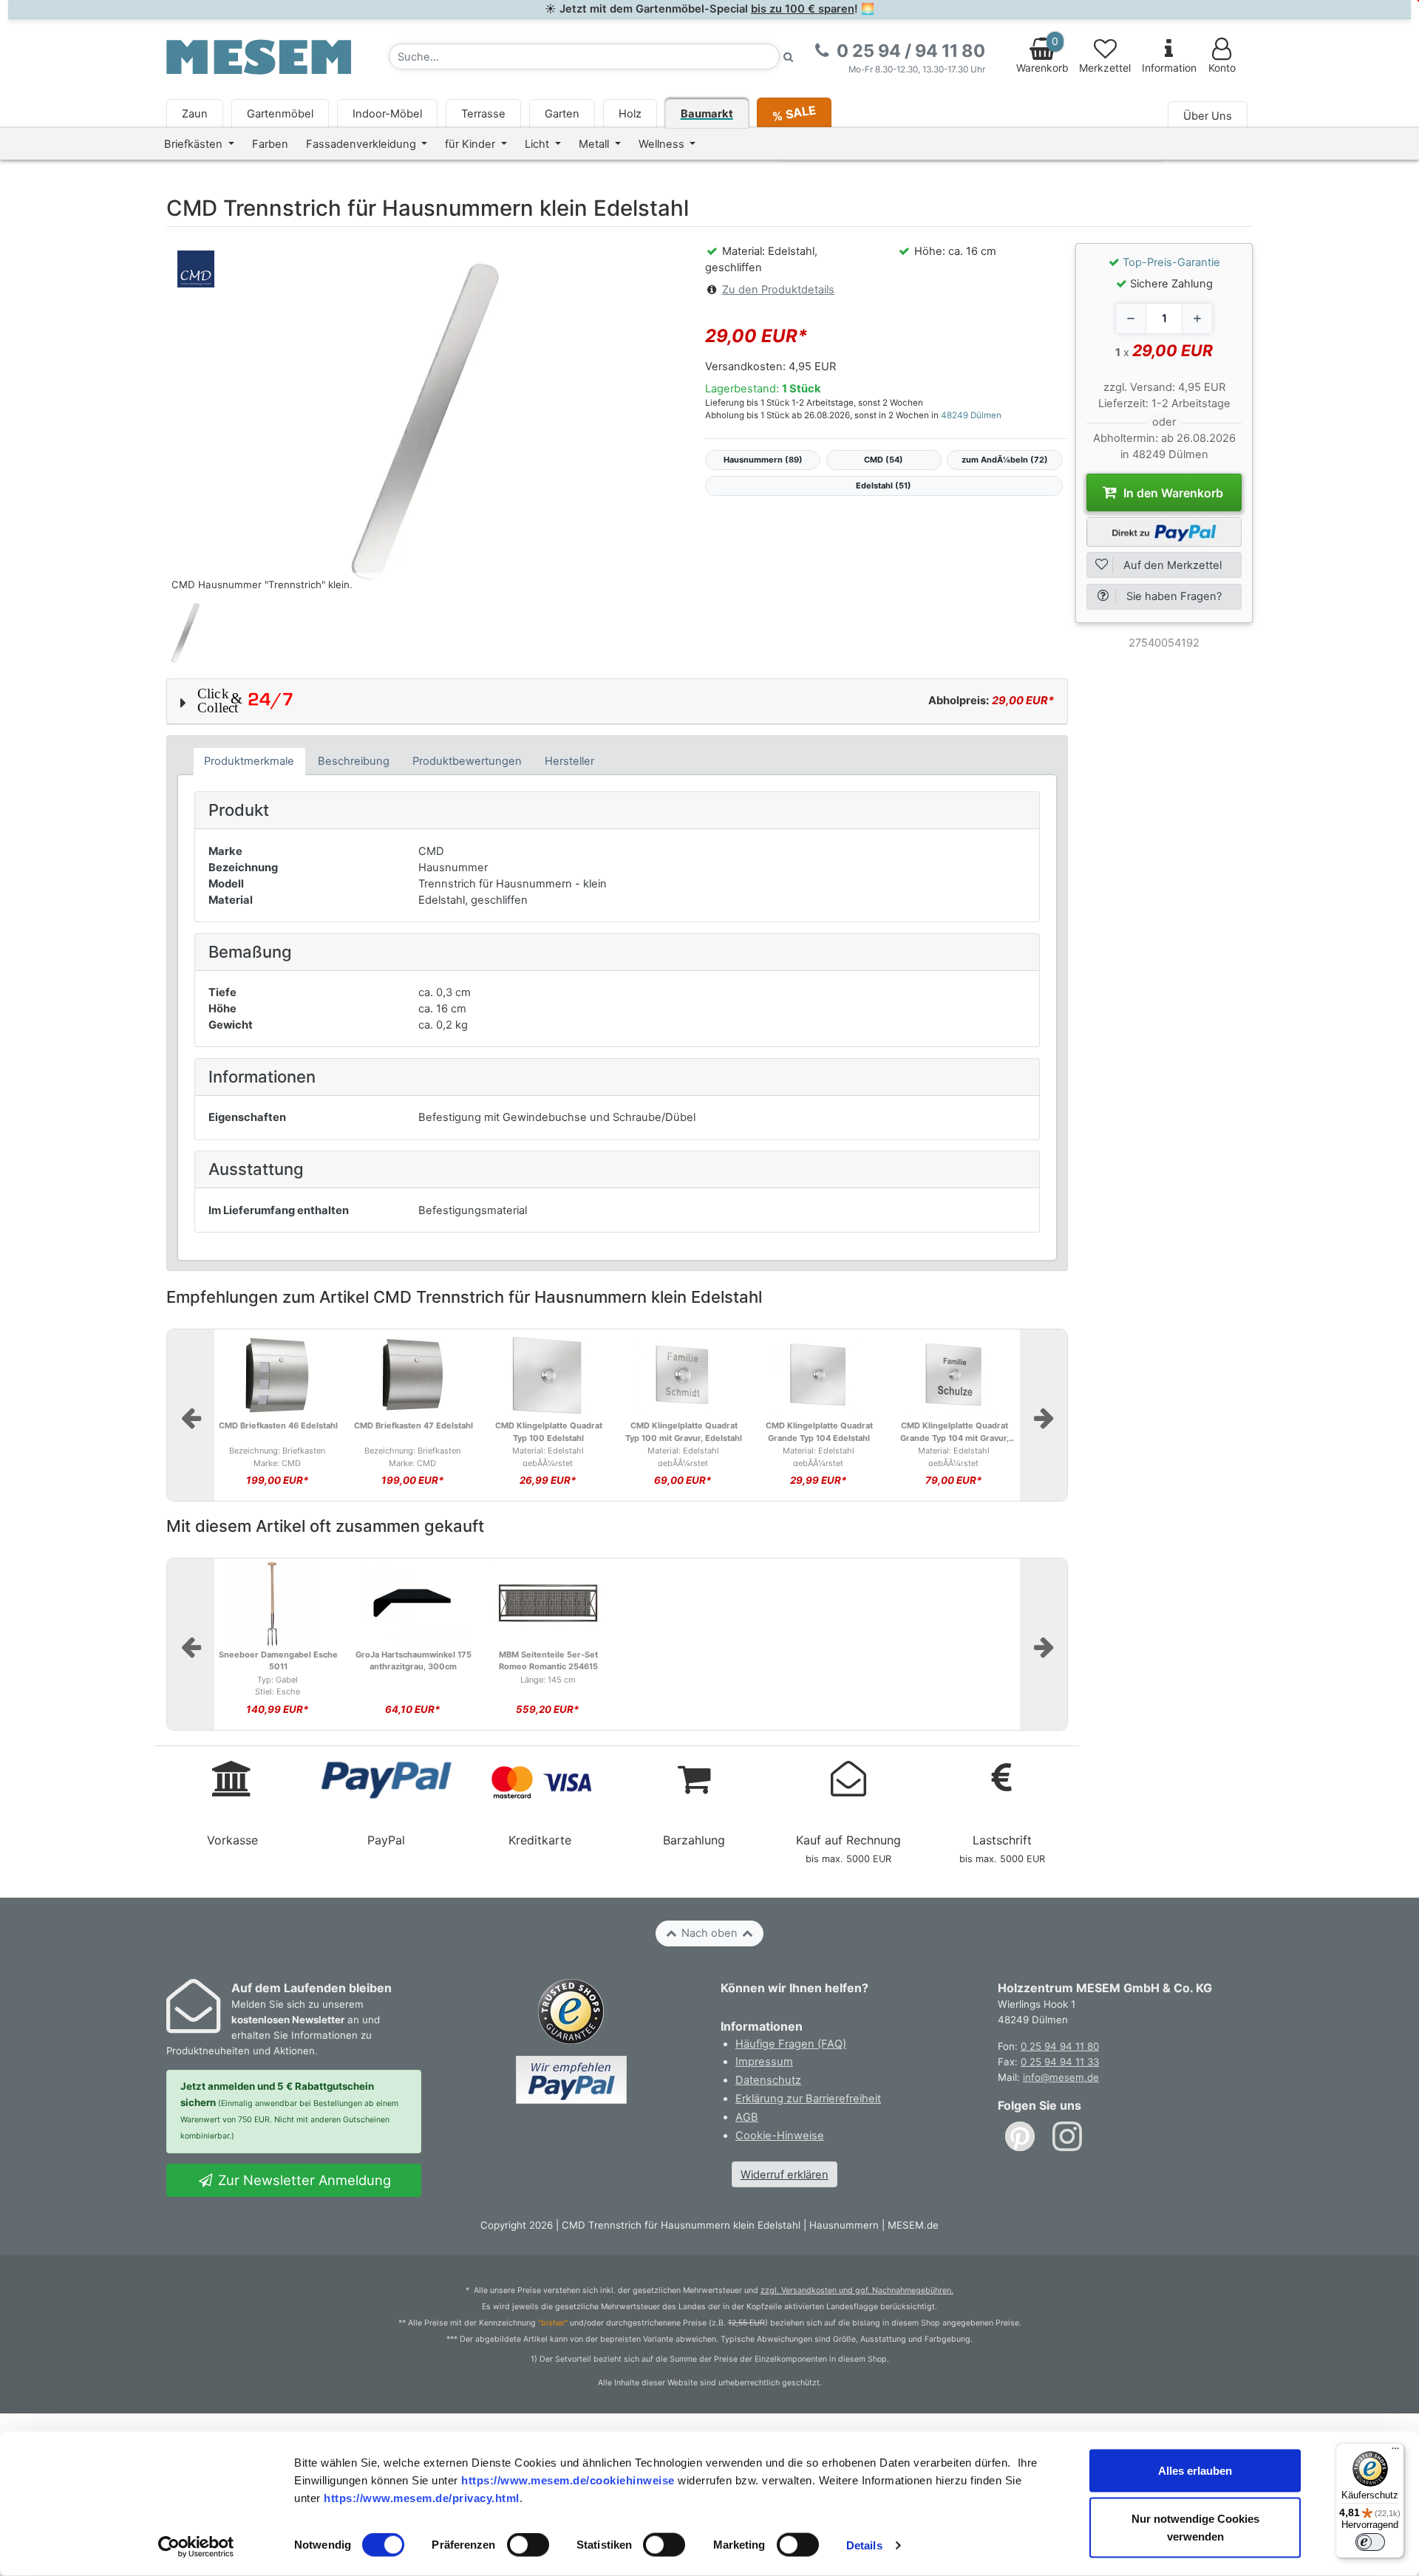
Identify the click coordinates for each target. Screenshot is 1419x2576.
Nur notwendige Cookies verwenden (1195, 2528)
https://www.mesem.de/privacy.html (422, 2497)
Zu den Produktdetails (778, 290)
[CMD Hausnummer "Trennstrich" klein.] (425, 420)
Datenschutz (768, 2080)
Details (864, 2545)
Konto (1222, 68)
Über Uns (1208, 116)
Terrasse (483, 114)
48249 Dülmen (971, 415)
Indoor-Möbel (387, 114)
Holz (630, 114)
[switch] (528, 2545)
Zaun (195, 114)
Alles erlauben (1195, 2471)
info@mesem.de (1061, 2077)
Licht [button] (538, 144)
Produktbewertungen (467, 761)
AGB (747, 2117)
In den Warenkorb (1172, 493)
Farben (270, 144)
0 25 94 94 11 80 (1060, 2046)
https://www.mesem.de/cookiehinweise (568, 2480)
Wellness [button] (663, 144)
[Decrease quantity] (1131, 318)
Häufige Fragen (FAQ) (791, 2044)
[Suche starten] (789, 57)
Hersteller (569, 761)
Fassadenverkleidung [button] (363, 144)
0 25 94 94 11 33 (1060, 2062)
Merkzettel (1105, 68)
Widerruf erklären (785, 2175)
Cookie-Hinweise (780, 2136)
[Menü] (1395, 2452)
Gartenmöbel (280, 114)
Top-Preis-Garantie (1171, 262)
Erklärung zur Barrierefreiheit (808, 2099)
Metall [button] (595, 144)
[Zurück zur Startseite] (259, 56)
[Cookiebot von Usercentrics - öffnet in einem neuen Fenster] (196, 2547)
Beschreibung (354, 761)
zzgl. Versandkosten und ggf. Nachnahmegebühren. (857, 2290)
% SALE (793, 113)
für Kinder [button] (472, 144)
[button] (617, 701)
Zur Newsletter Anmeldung (303, 2180)
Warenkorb (1042, 55)
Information (1169, 68)
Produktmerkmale (249, 761)
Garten (562, 114)
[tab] (249, 761)
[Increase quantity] (1197, 318)
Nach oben (709, 1933)
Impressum (764, 2062)
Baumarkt (707, 114)
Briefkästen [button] (195, 144)
